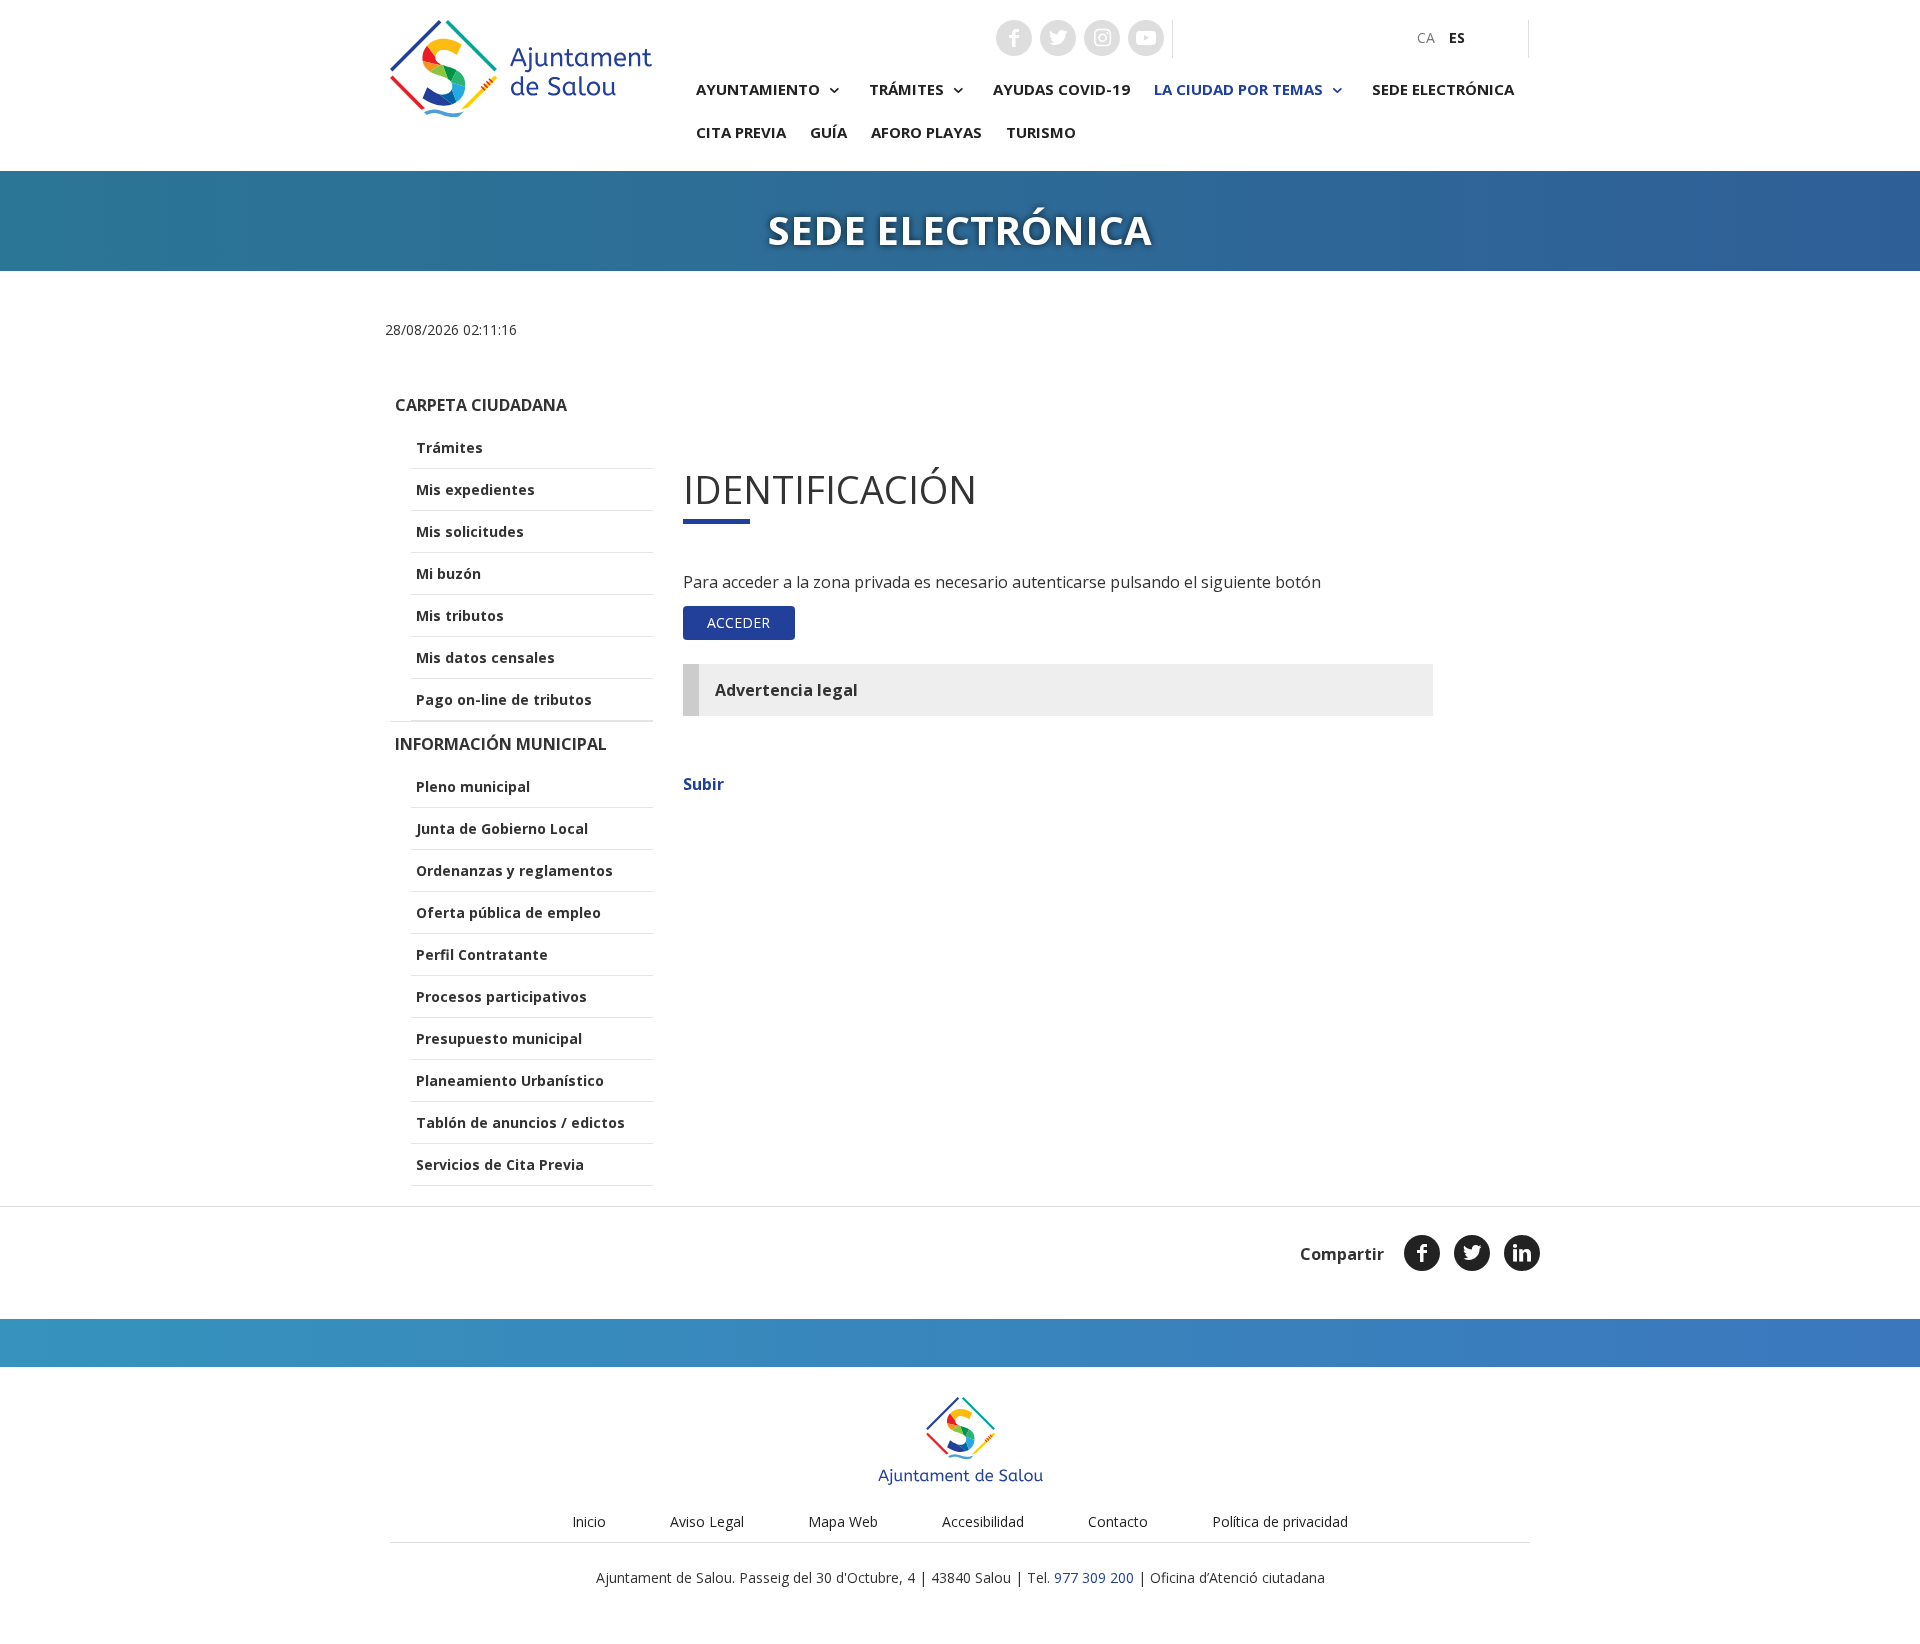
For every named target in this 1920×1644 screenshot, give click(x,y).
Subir (703, 784)
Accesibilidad (983, 1521)
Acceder (738, 622)
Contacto (1118, 1521)
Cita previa (741, 132)
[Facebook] (1422, 1253)
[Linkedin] (1522, 1253)
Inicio (589, 1521)
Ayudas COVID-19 (1061, 89)
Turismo (1041, 132)
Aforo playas (926, 132)
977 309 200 (1094, 1577)
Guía (828, 132)
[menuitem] (1426, 37)
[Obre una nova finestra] (1014, 38)
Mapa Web (843, 1521)
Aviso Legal (707, 1521)
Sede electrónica (1443, 89)
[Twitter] (1472, 1253)
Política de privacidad (1280, 1521)
